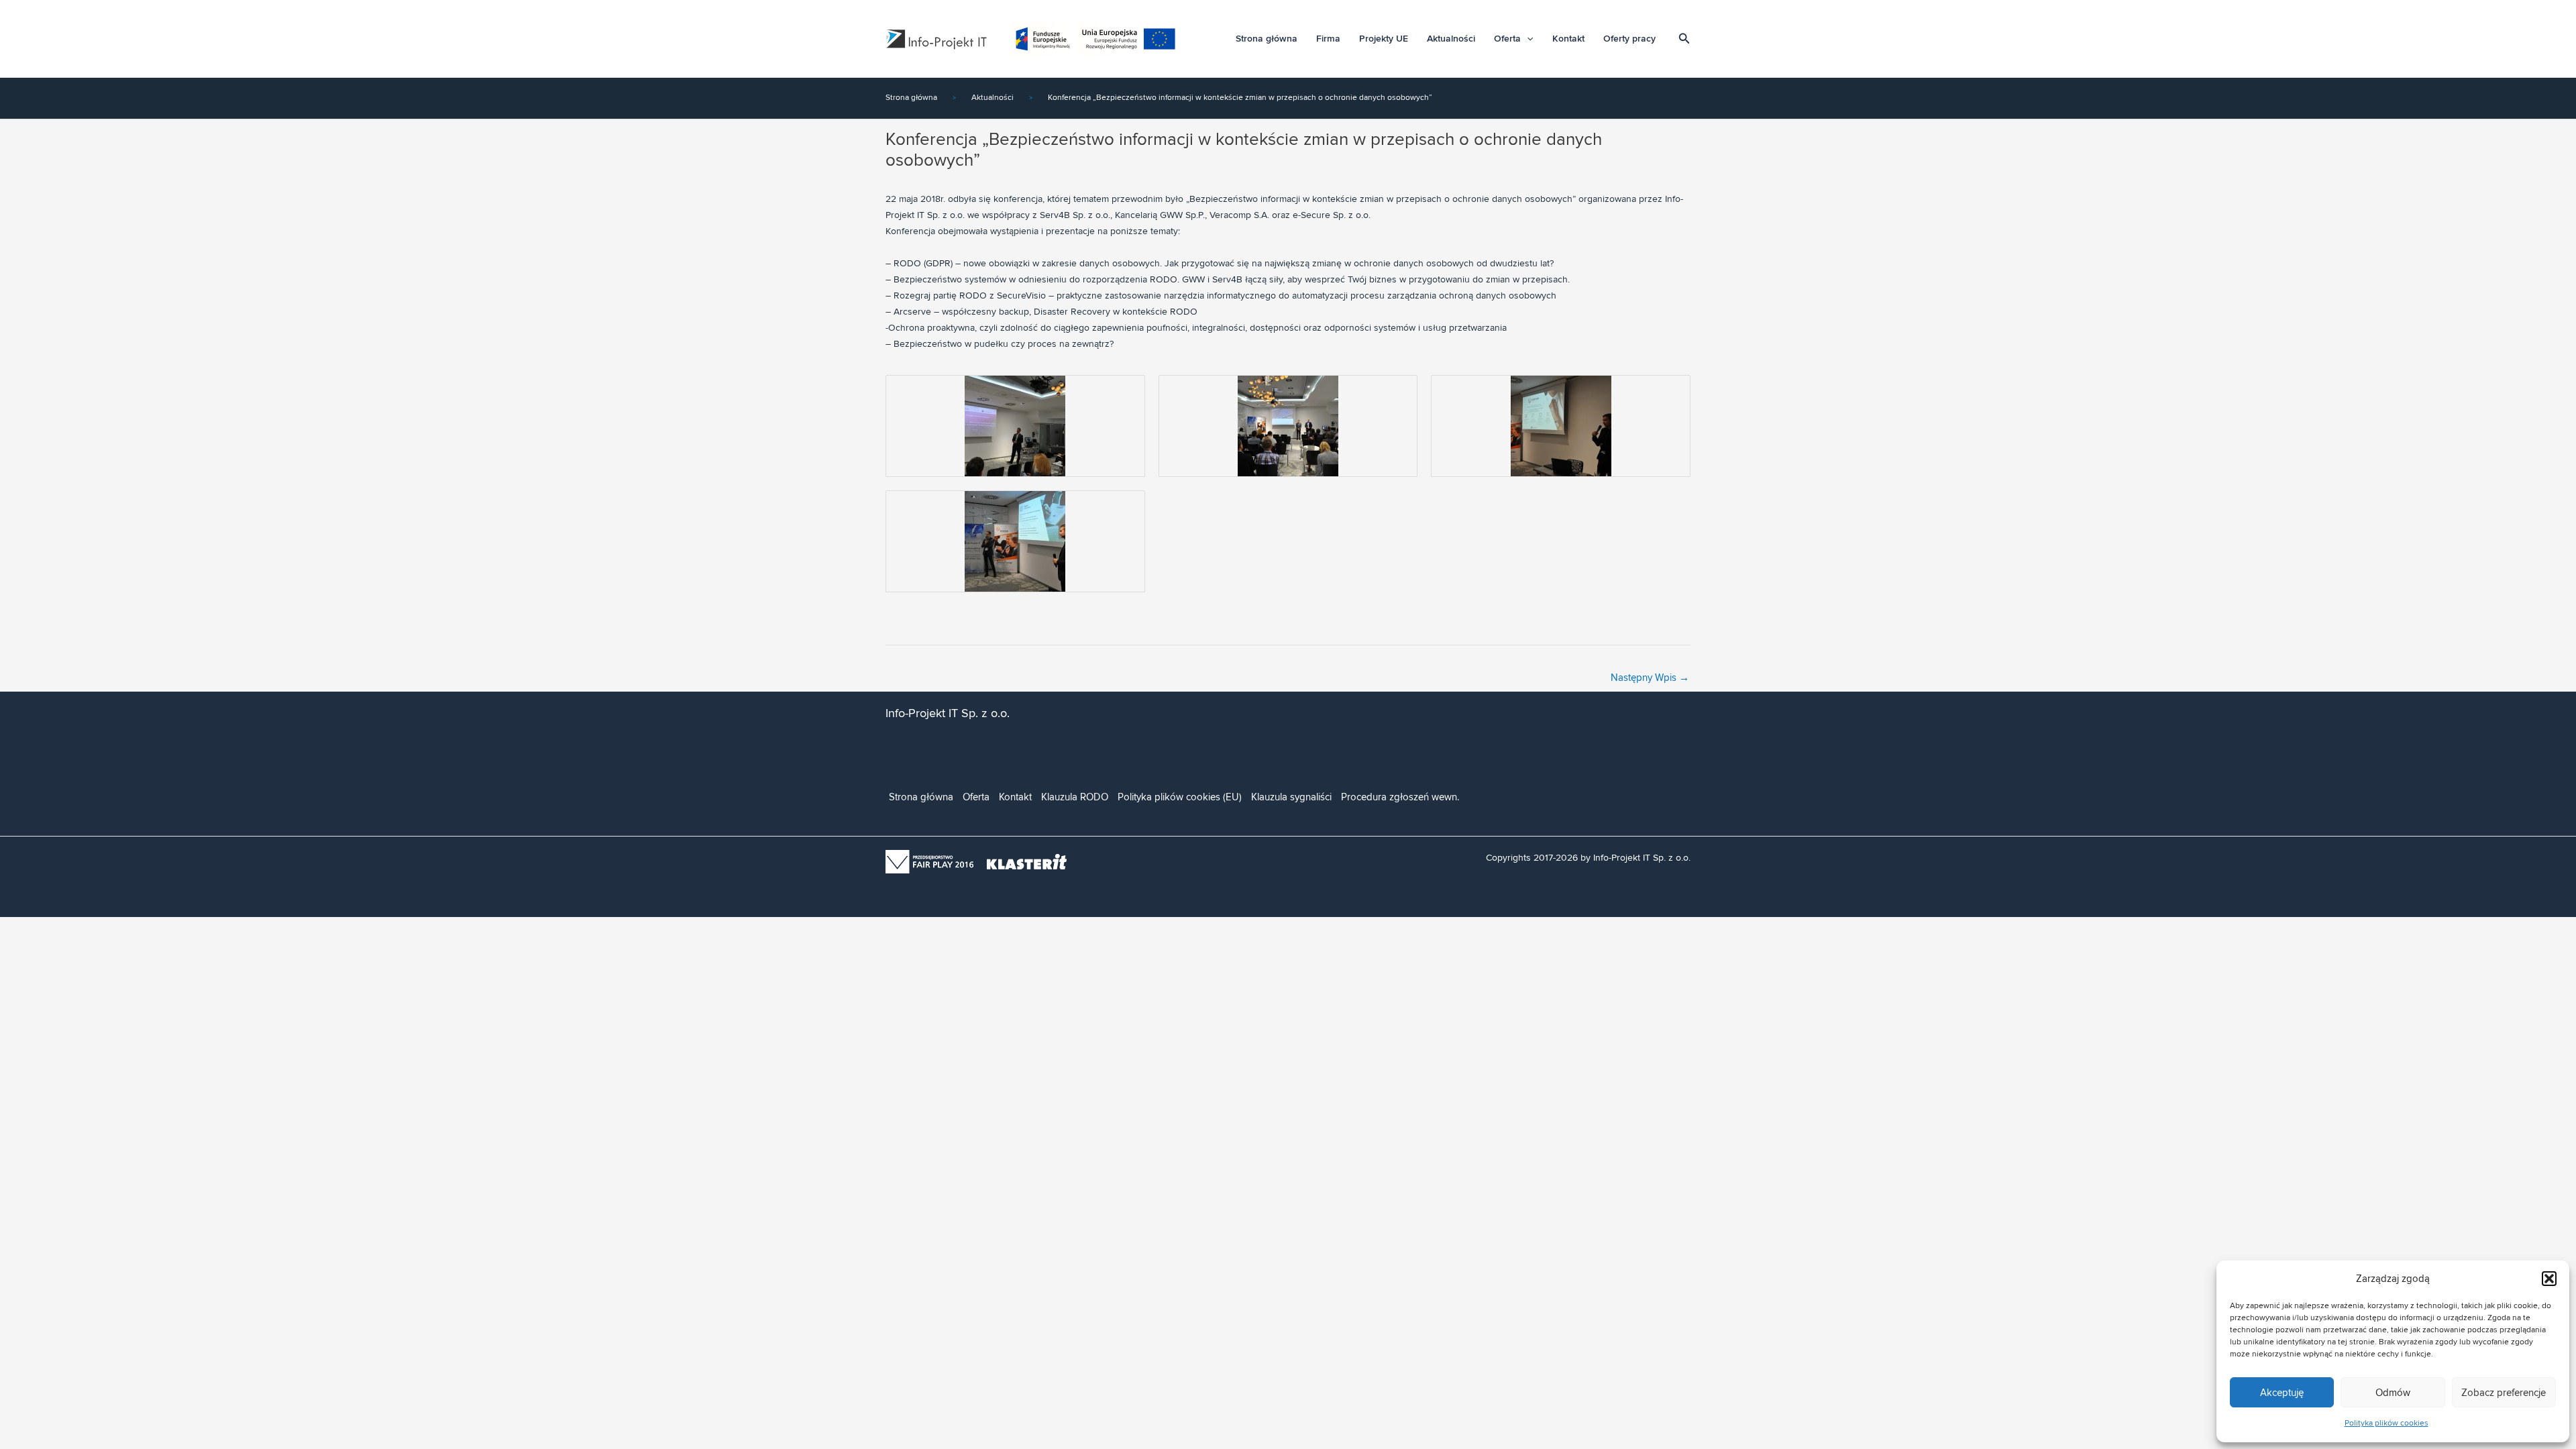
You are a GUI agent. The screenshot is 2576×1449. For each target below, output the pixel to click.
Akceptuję (2282, 1393)
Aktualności (1451, 39)
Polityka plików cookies (2386, 1423)
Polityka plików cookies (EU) (1180, 797)
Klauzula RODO (1075, 797)
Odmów (2393, 1393)
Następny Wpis (1650, 678)
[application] (1527, 39)
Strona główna (1267, 39)
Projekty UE (1384, 39)
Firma (1328, 39)
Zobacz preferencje (2504, 1393)
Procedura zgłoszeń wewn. (1400, 797)
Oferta (1507, 39)
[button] (2549, 1279)
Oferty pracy (1629, 39)
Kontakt (1568, 39)
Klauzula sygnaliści (1291, 797)
